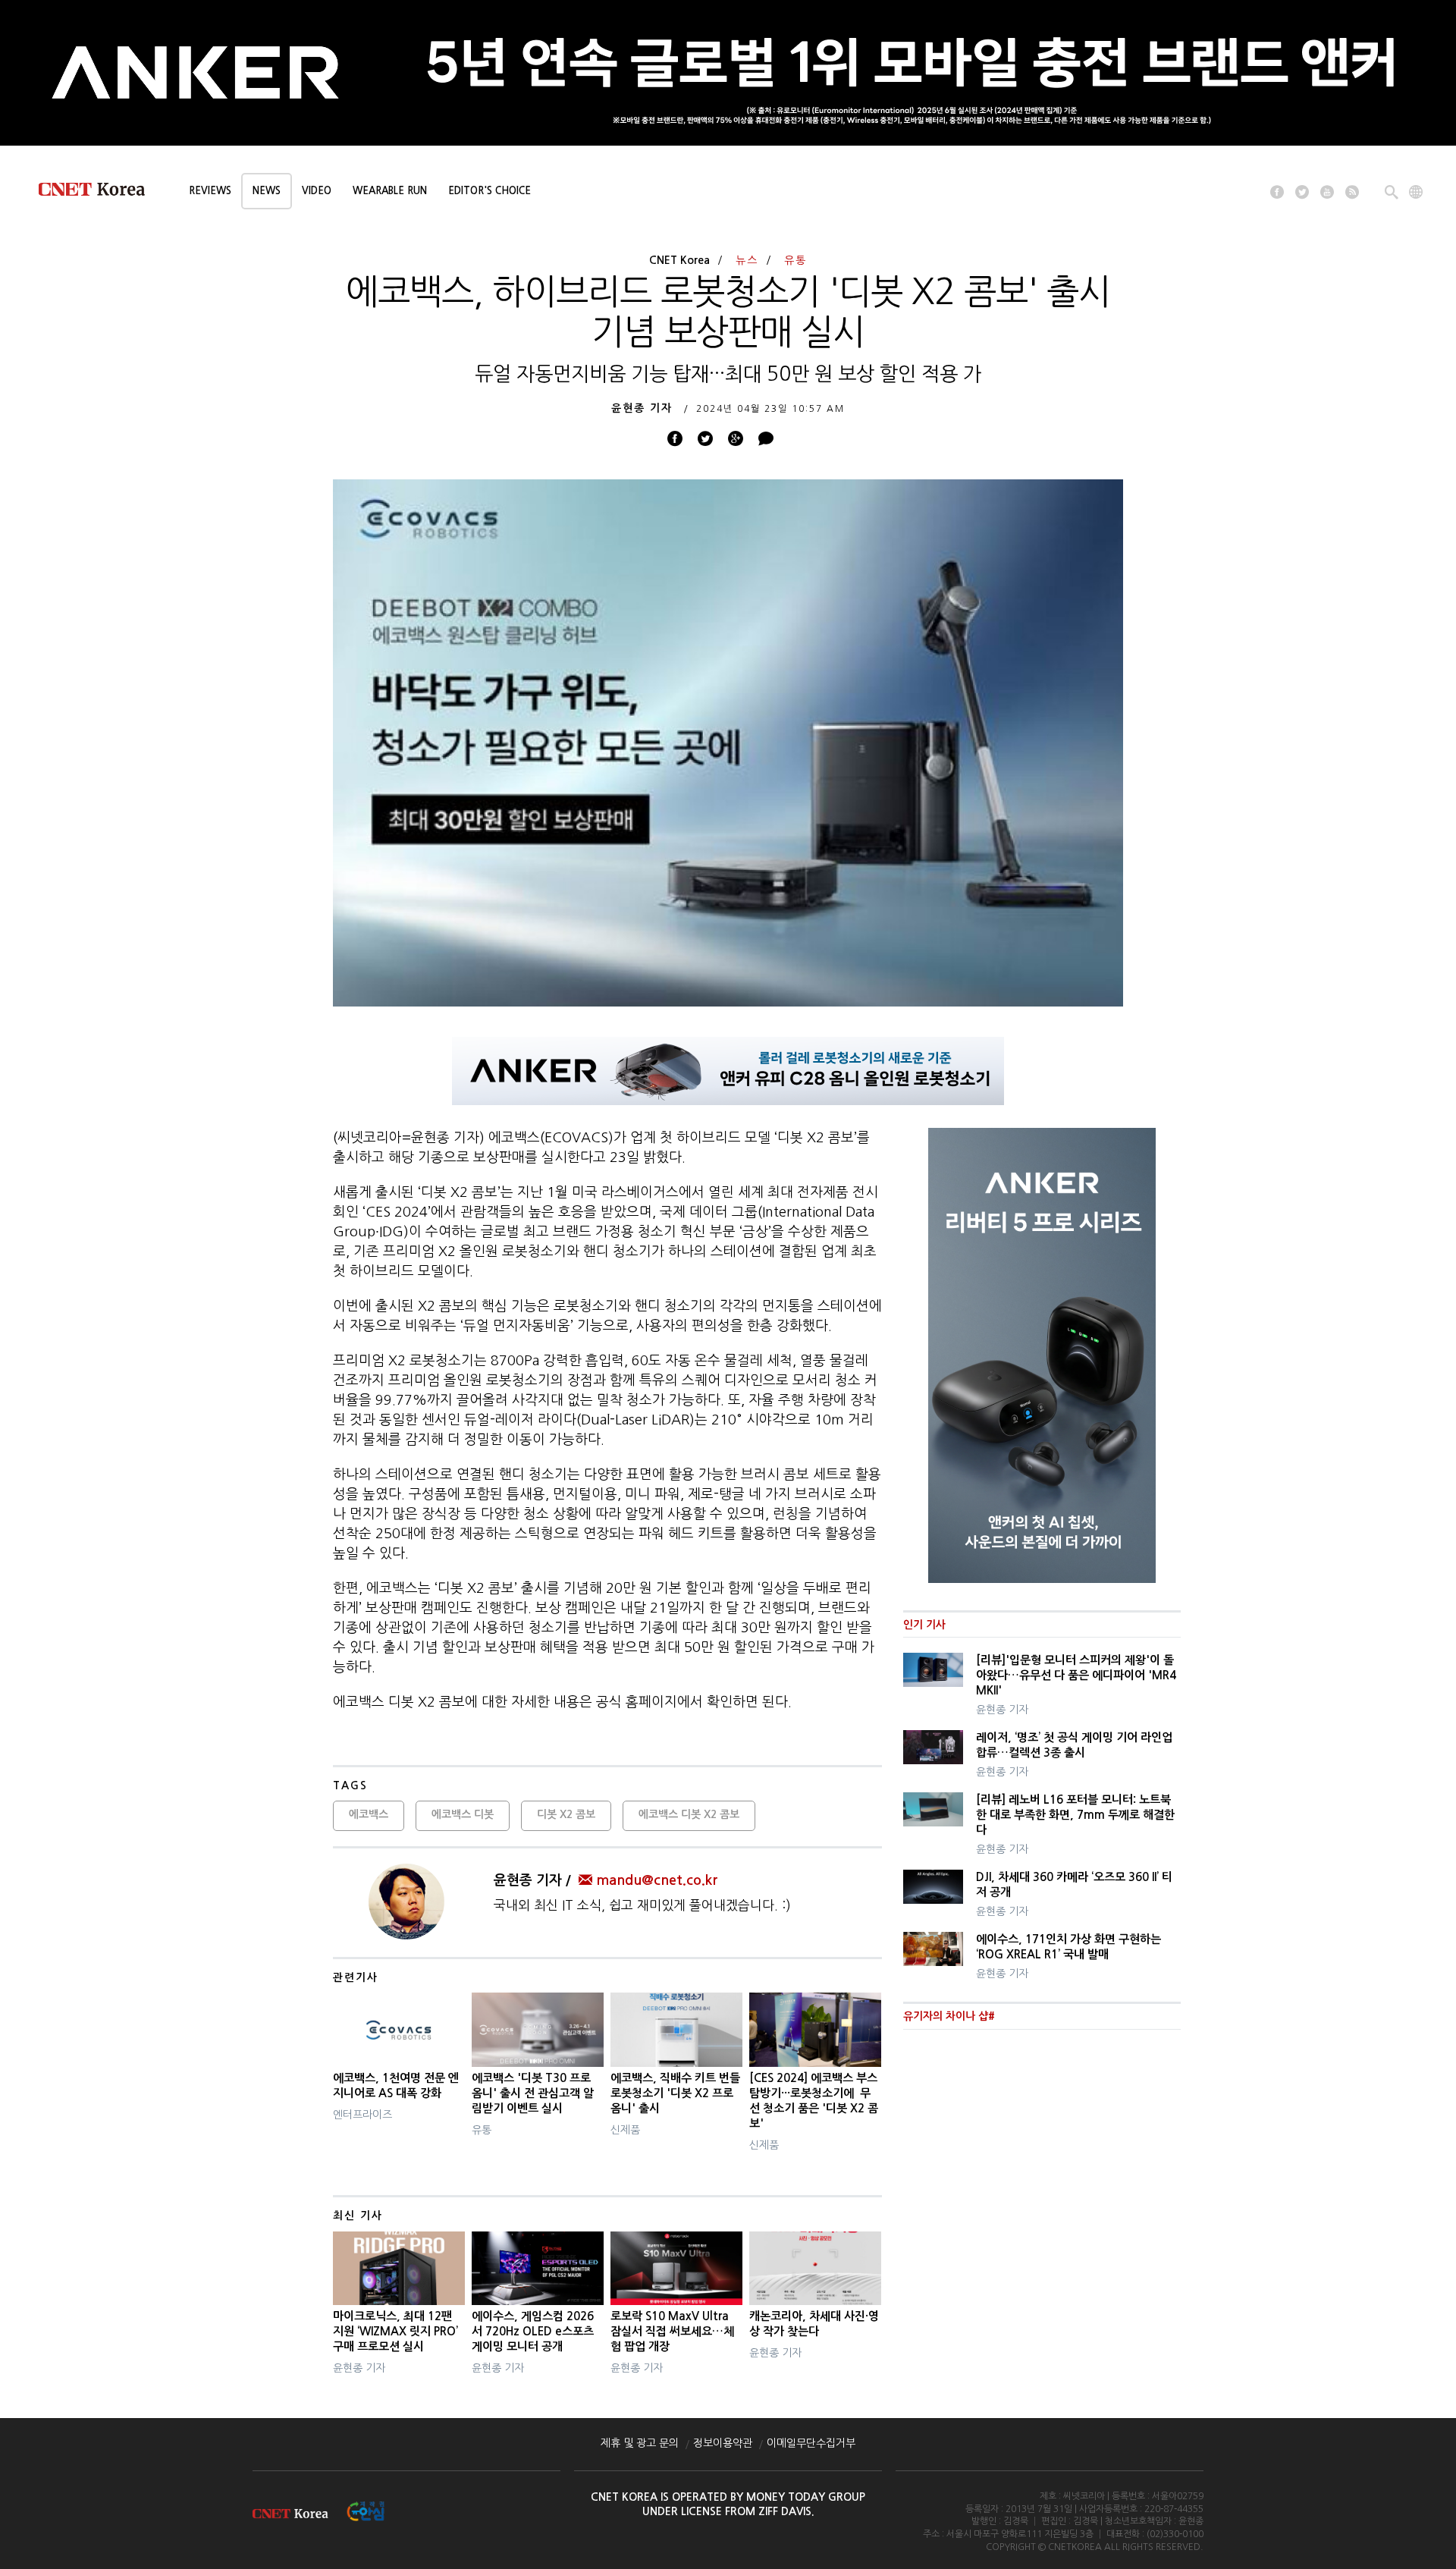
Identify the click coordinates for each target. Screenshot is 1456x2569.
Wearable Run (390, 191)
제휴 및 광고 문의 (640, 2443)
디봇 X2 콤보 (566, 1814)
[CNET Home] (99, 193)
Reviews (210, 191)
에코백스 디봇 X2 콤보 (689, 1814)
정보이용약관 (723, 2443)
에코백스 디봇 (463, 1814)
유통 (795, 260)
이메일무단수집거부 (811, 2443)
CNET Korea (679, 260)
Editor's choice (490, 191)
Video (317, 191)
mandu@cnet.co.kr (657, 1880)
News (267, 191)
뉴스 (747, 260)
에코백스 (369, 1814)
